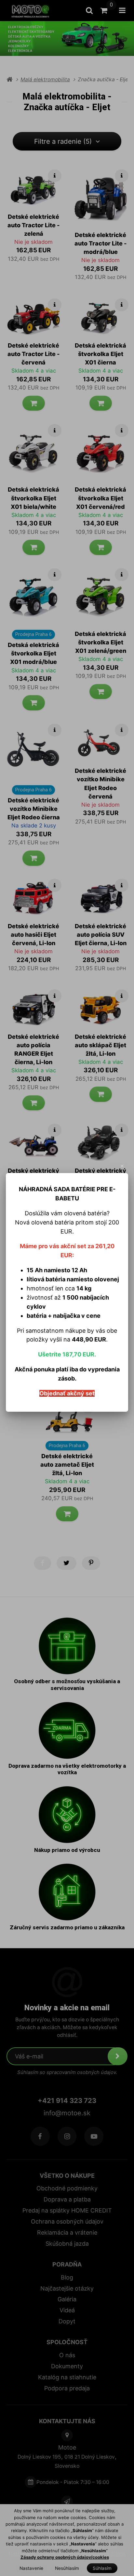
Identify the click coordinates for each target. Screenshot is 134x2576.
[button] (122, 1166)
